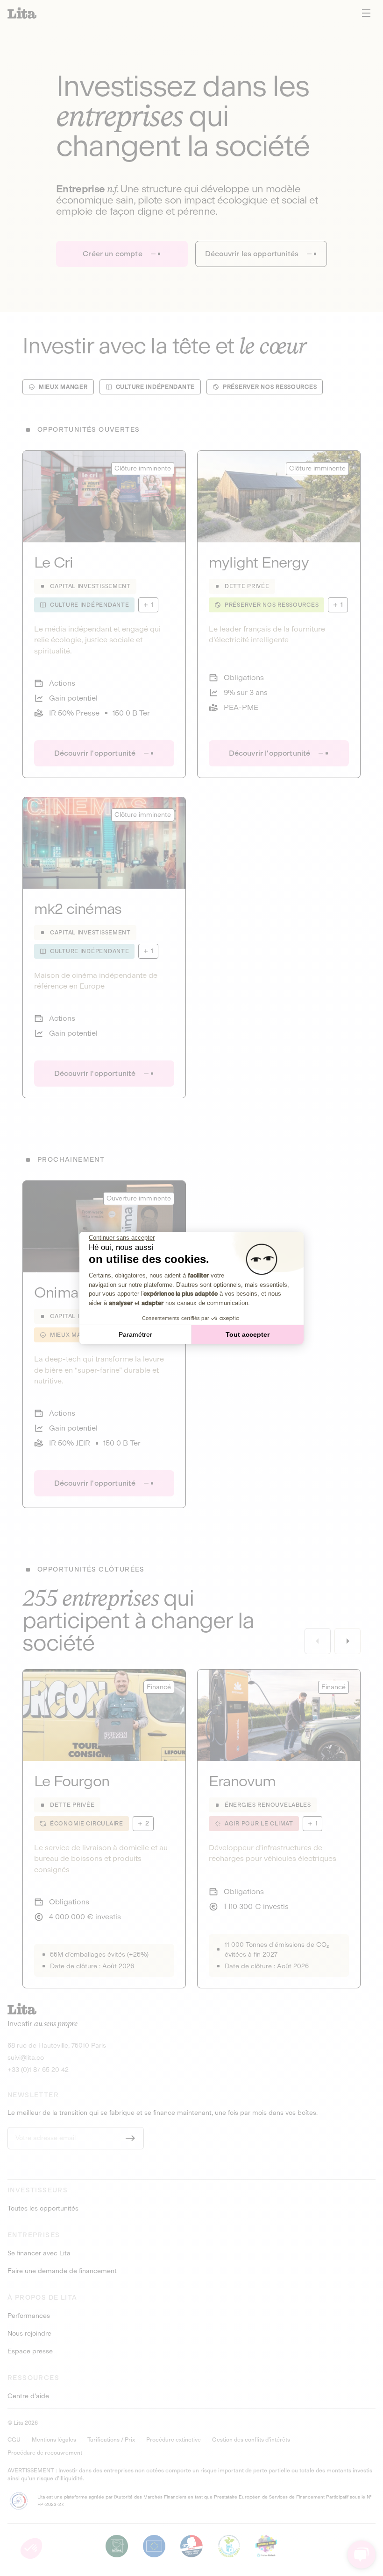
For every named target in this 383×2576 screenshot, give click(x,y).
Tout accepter (248, 1334)
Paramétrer (135, 1334)
